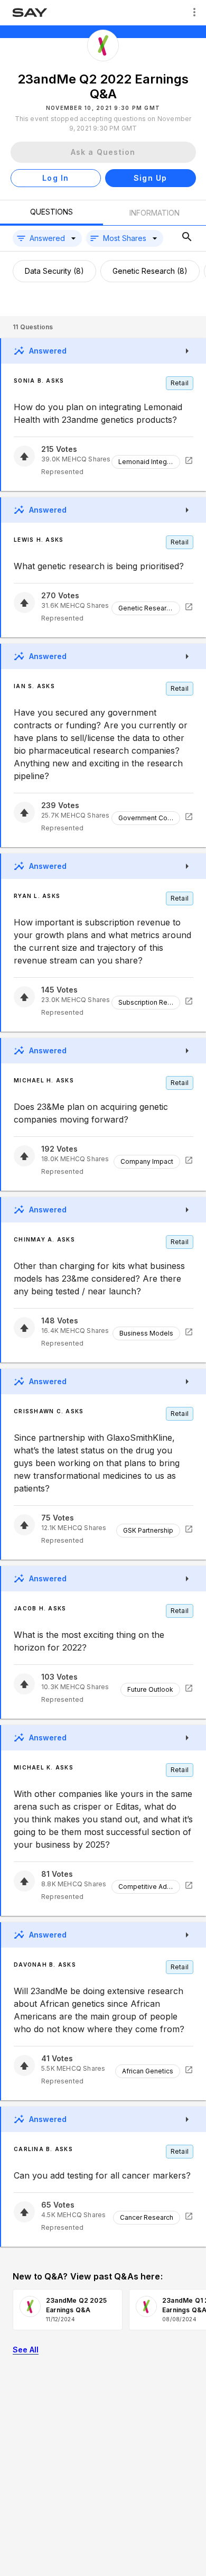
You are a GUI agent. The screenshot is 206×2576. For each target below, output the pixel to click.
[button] (47, 238)
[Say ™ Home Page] (30, 13)
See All (26, 2350)
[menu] (194, 13)
